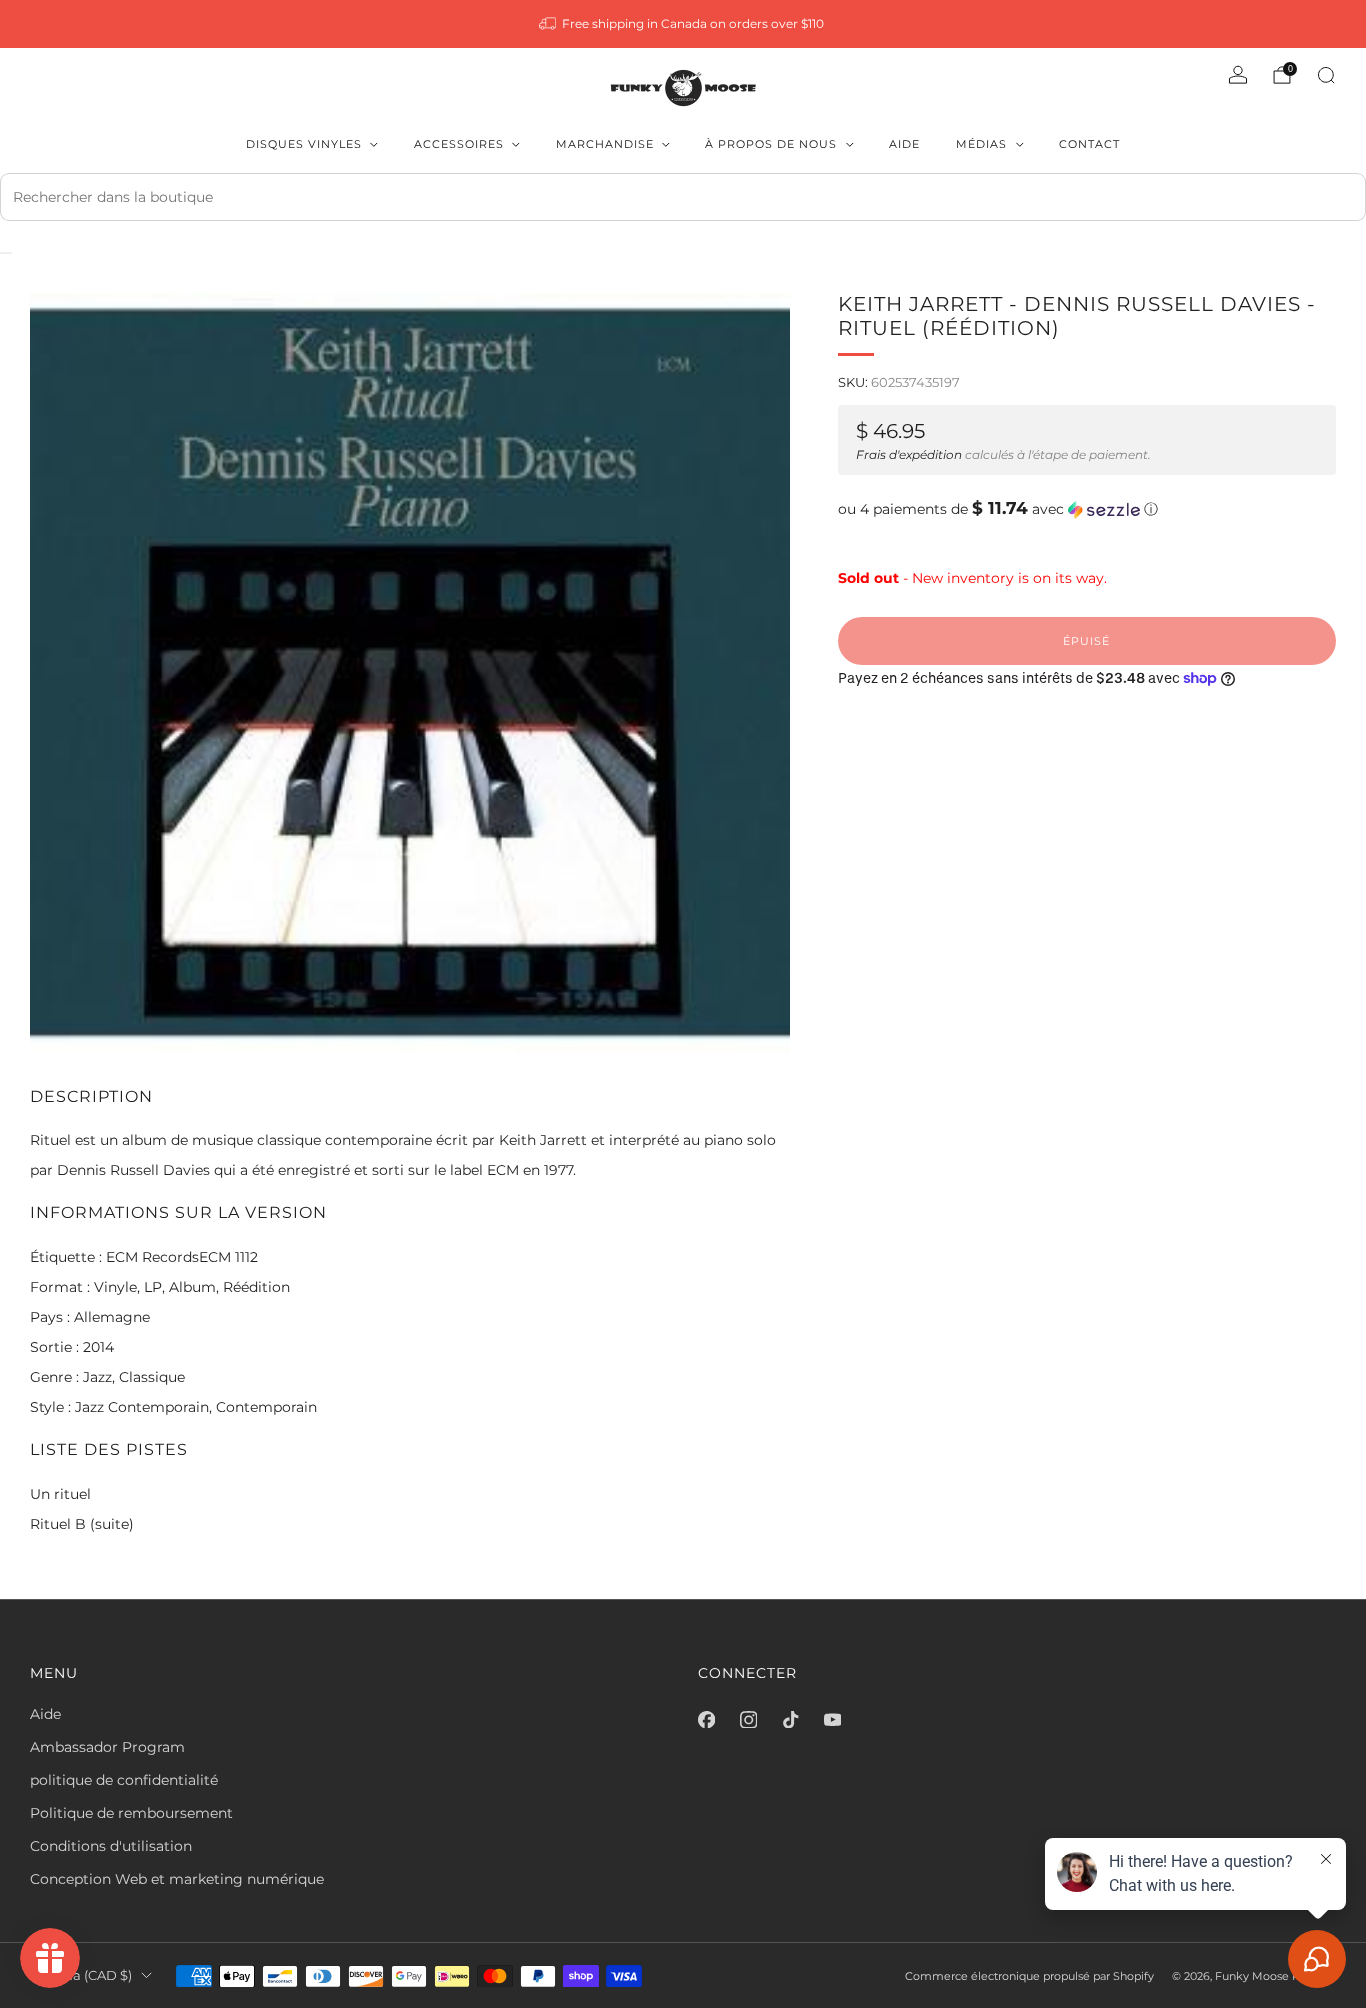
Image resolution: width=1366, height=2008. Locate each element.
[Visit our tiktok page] (790, 1720)
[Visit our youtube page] (832, 1720)
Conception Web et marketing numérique (177, 1879)
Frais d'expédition (909, 454)
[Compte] (1238, 75)
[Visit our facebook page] (706, 1720)
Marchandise (605, 144)
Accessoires (459, 144)
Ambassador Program (107, 1747)
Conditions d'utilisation (111, 1846)
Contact (1089, 144)
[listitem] (683, 24)
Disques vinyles (304, 144)
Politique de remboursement (131, 1813)
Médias (981, 144)
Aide (904, 144)
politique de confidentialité (124, 1780)
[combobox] (683, 197)
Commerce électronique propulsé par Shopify (1029, 1976)
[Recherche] (1326, 75)
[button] (1087, 509)
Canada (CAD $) (81, 1975)
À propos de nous (771, 144)
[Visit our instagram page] (748, 1720)
